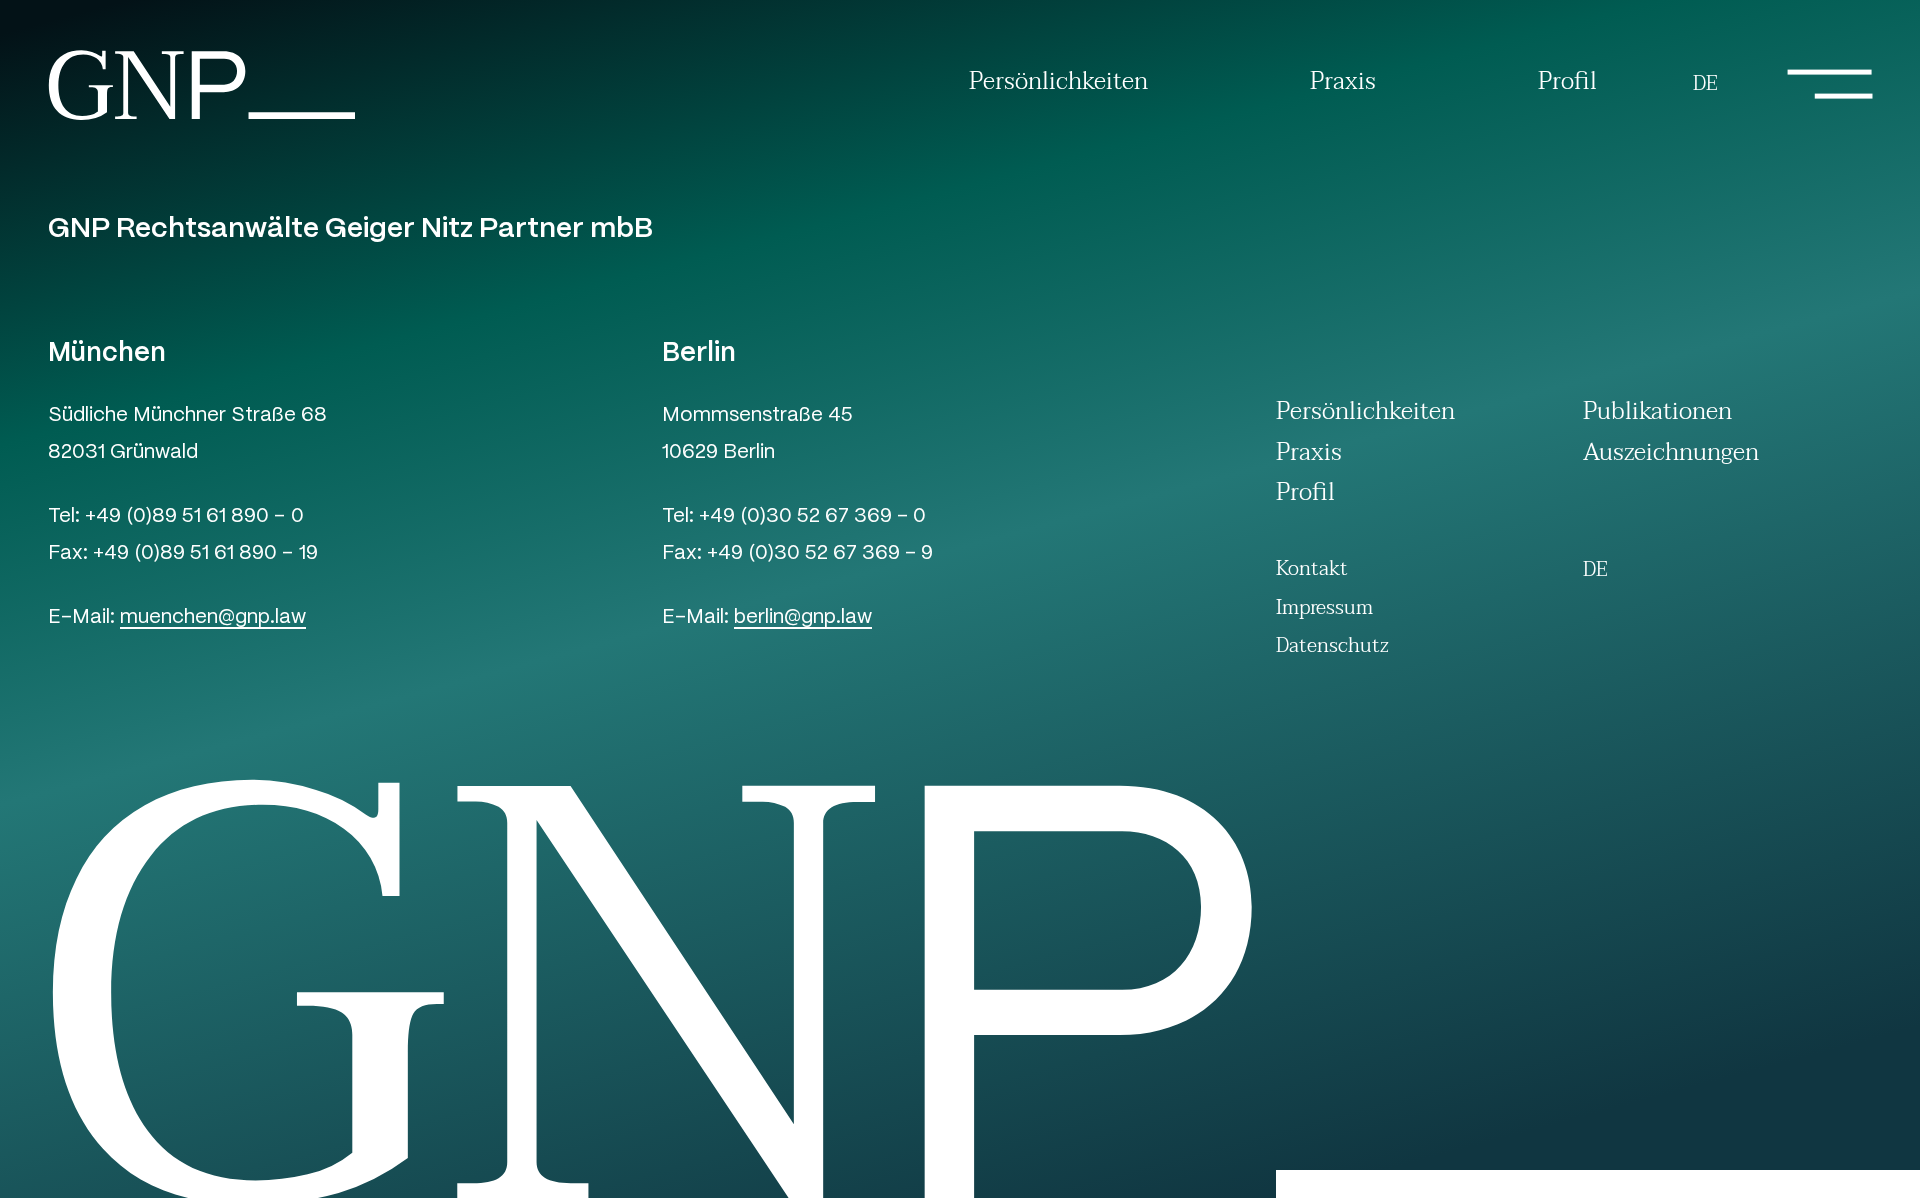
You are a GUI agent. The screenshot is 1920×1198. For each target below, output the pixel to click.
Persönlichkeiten (1058, 83)
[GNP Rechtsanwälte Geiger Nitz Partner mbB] (201, 118)
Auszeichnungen (1671, 456)
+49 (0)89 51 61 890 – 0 (194, 517)
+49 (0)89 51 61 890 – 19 (205, 554)
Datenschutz (1332, 646)
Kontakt (1312, 569)
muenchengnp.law (213, 618)
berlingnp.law (803, 618)
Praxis (1343, 83)
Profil (1567, 83)
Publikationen (1657, 415)
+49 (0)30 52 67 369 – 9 (820, 554)
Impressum (1324, 608)
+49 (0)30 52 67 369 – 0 (812, 517)
